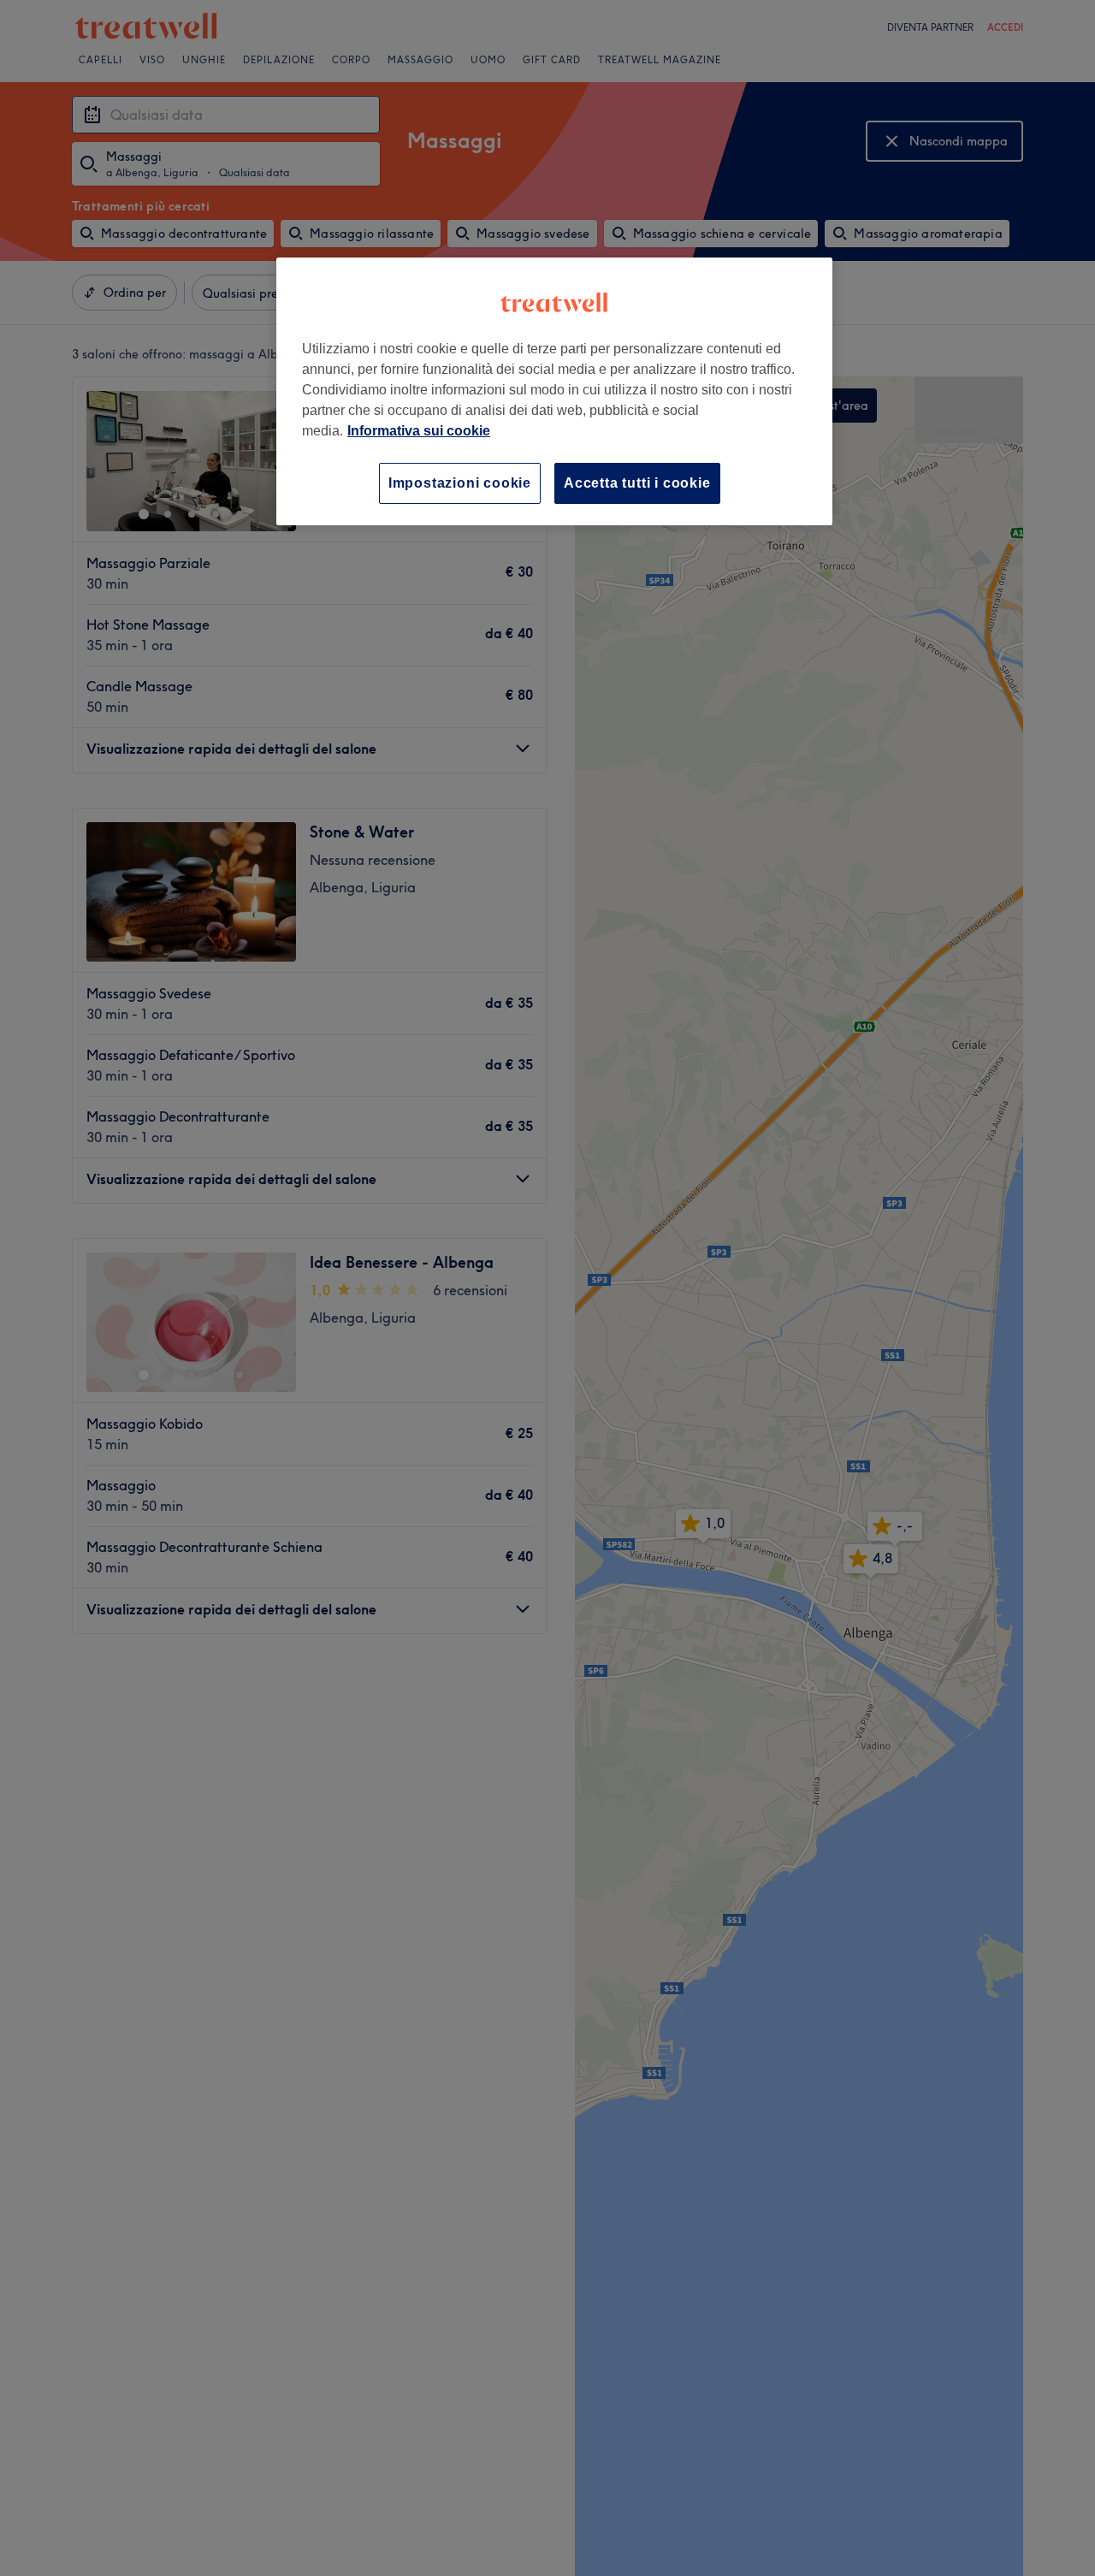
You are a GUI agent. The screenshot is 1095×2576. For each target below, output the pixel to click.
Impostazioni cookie (460, 483)
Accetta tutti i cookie (637, 483)
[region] (554, 391)
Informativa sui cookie (419, 431)
